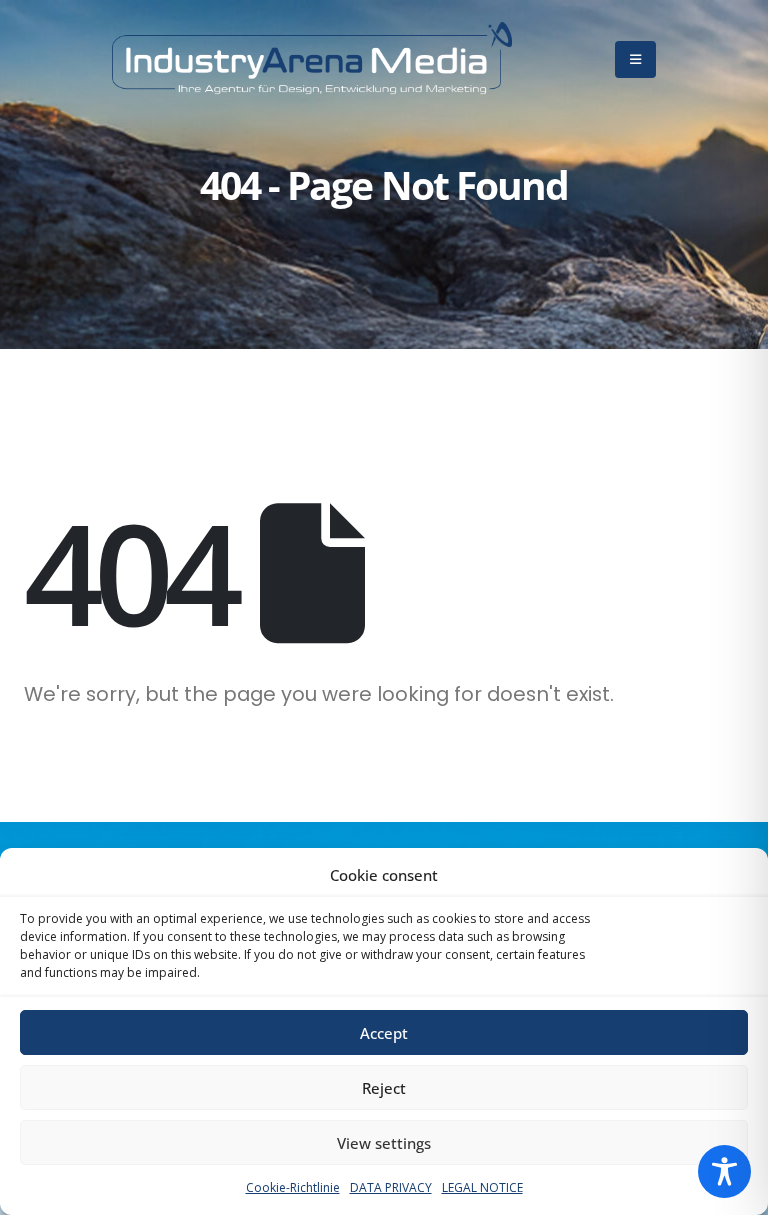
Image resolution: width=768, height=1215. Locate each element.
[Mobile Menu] (635, 59)
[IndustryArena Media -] (312, 59)
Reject (384, 1088)
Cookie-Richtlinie (293, 1187)
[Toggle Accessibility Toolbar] (724, 1171)
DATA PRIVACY (391, 1187)
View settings (384, 1143)
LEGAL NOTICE (482, 1187)
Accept (384, 1033)
